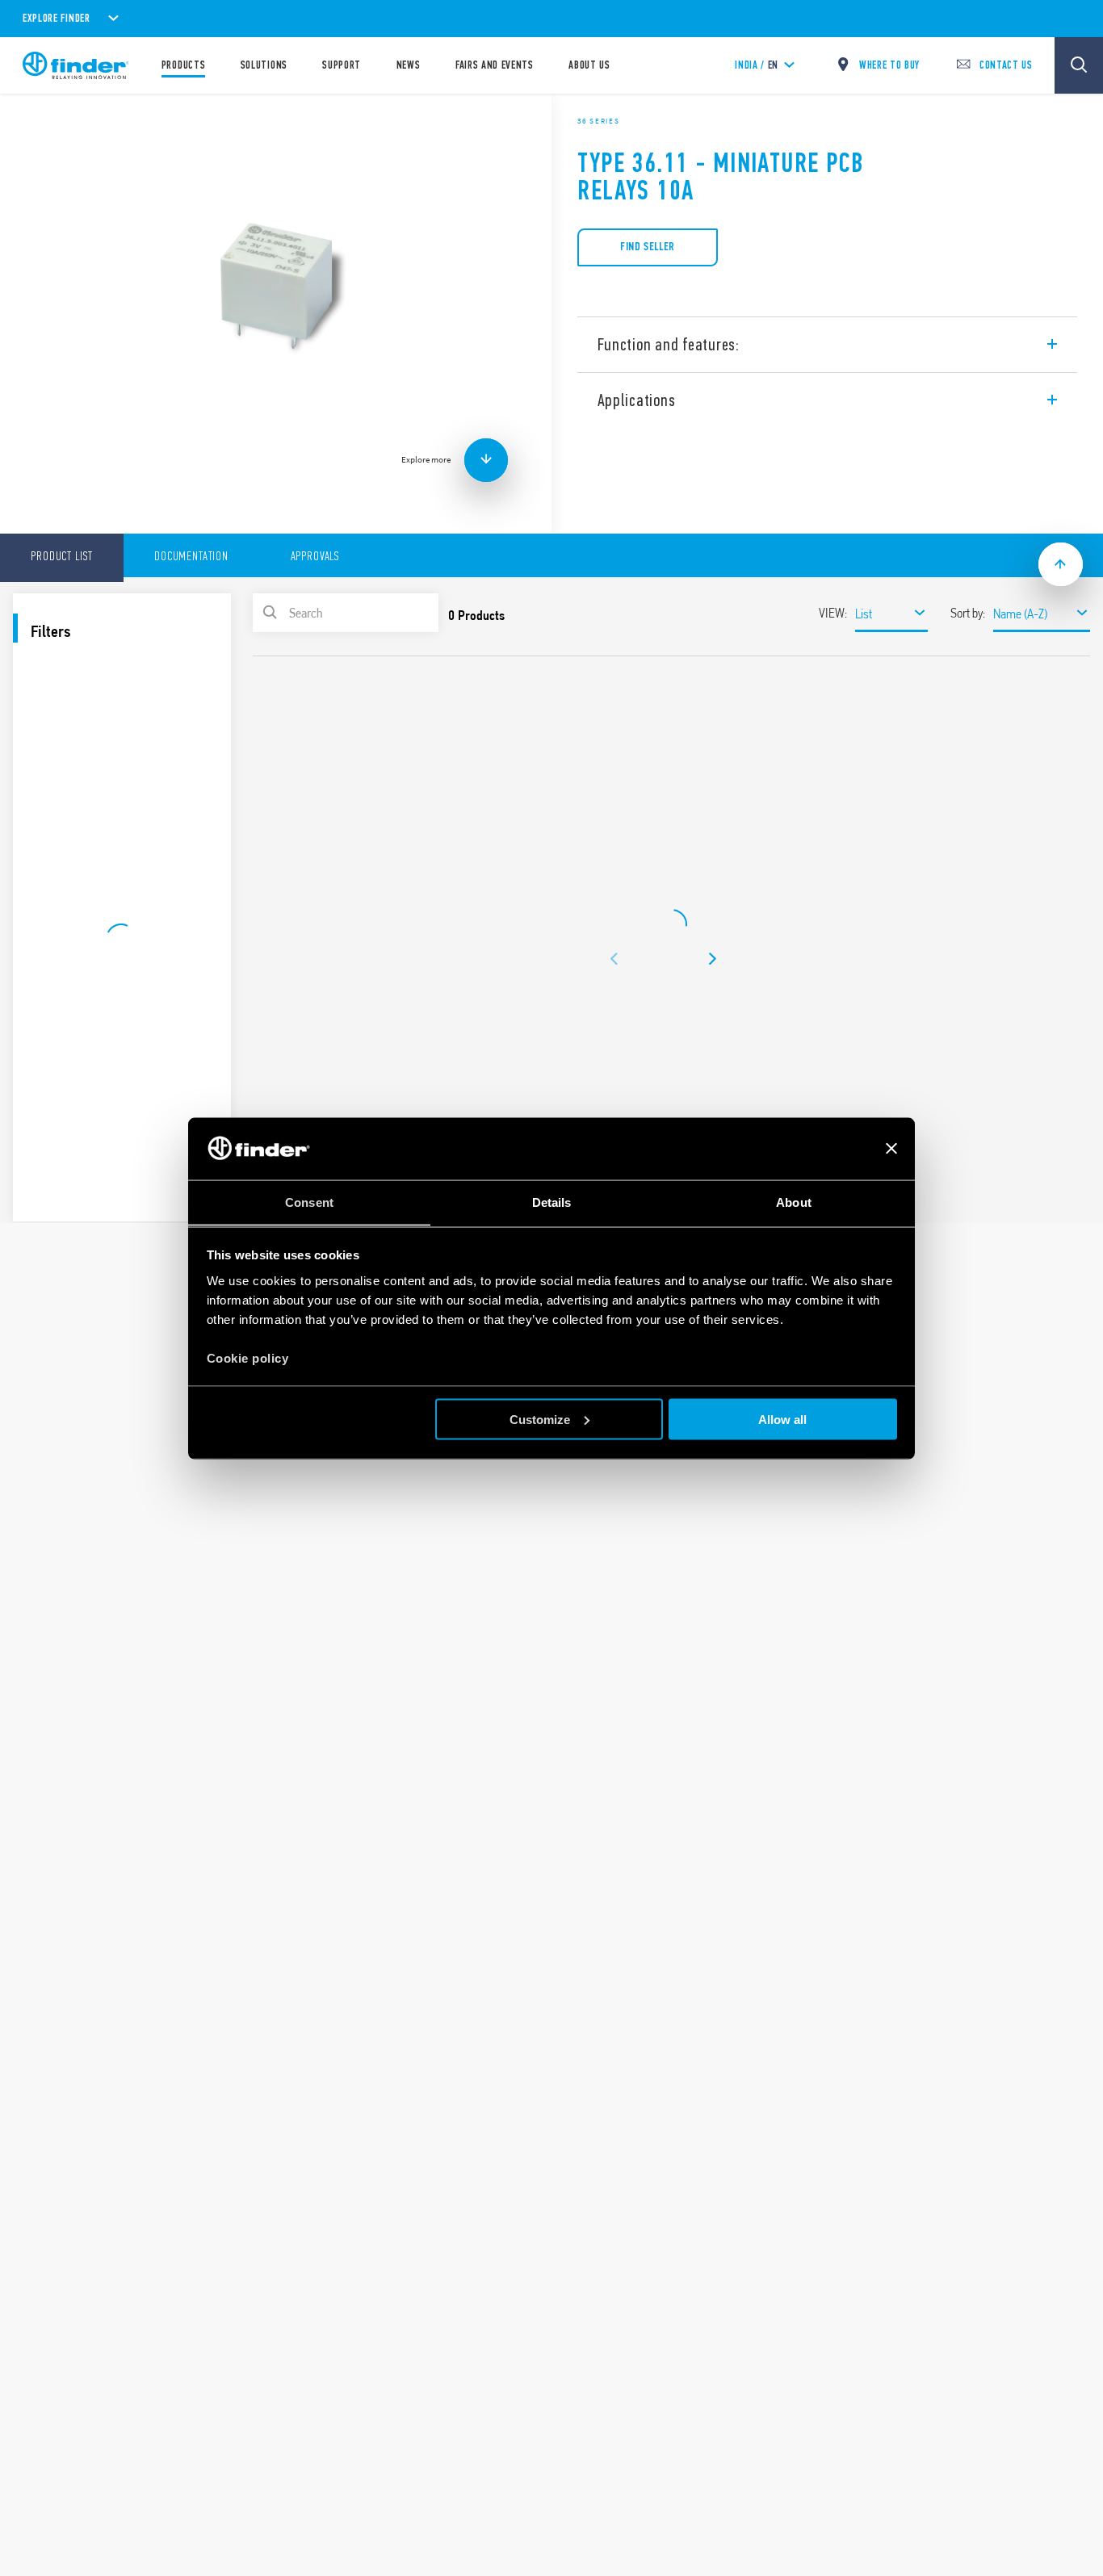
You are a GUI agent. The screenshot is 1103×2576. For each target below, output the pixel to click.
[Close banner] (891, 1149)
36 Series (598, 121)
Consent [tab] (309, 1202)
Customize (540, 1419)
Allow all (782, 1419)
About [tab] (794, 1202)
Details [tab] (552, 1202)
